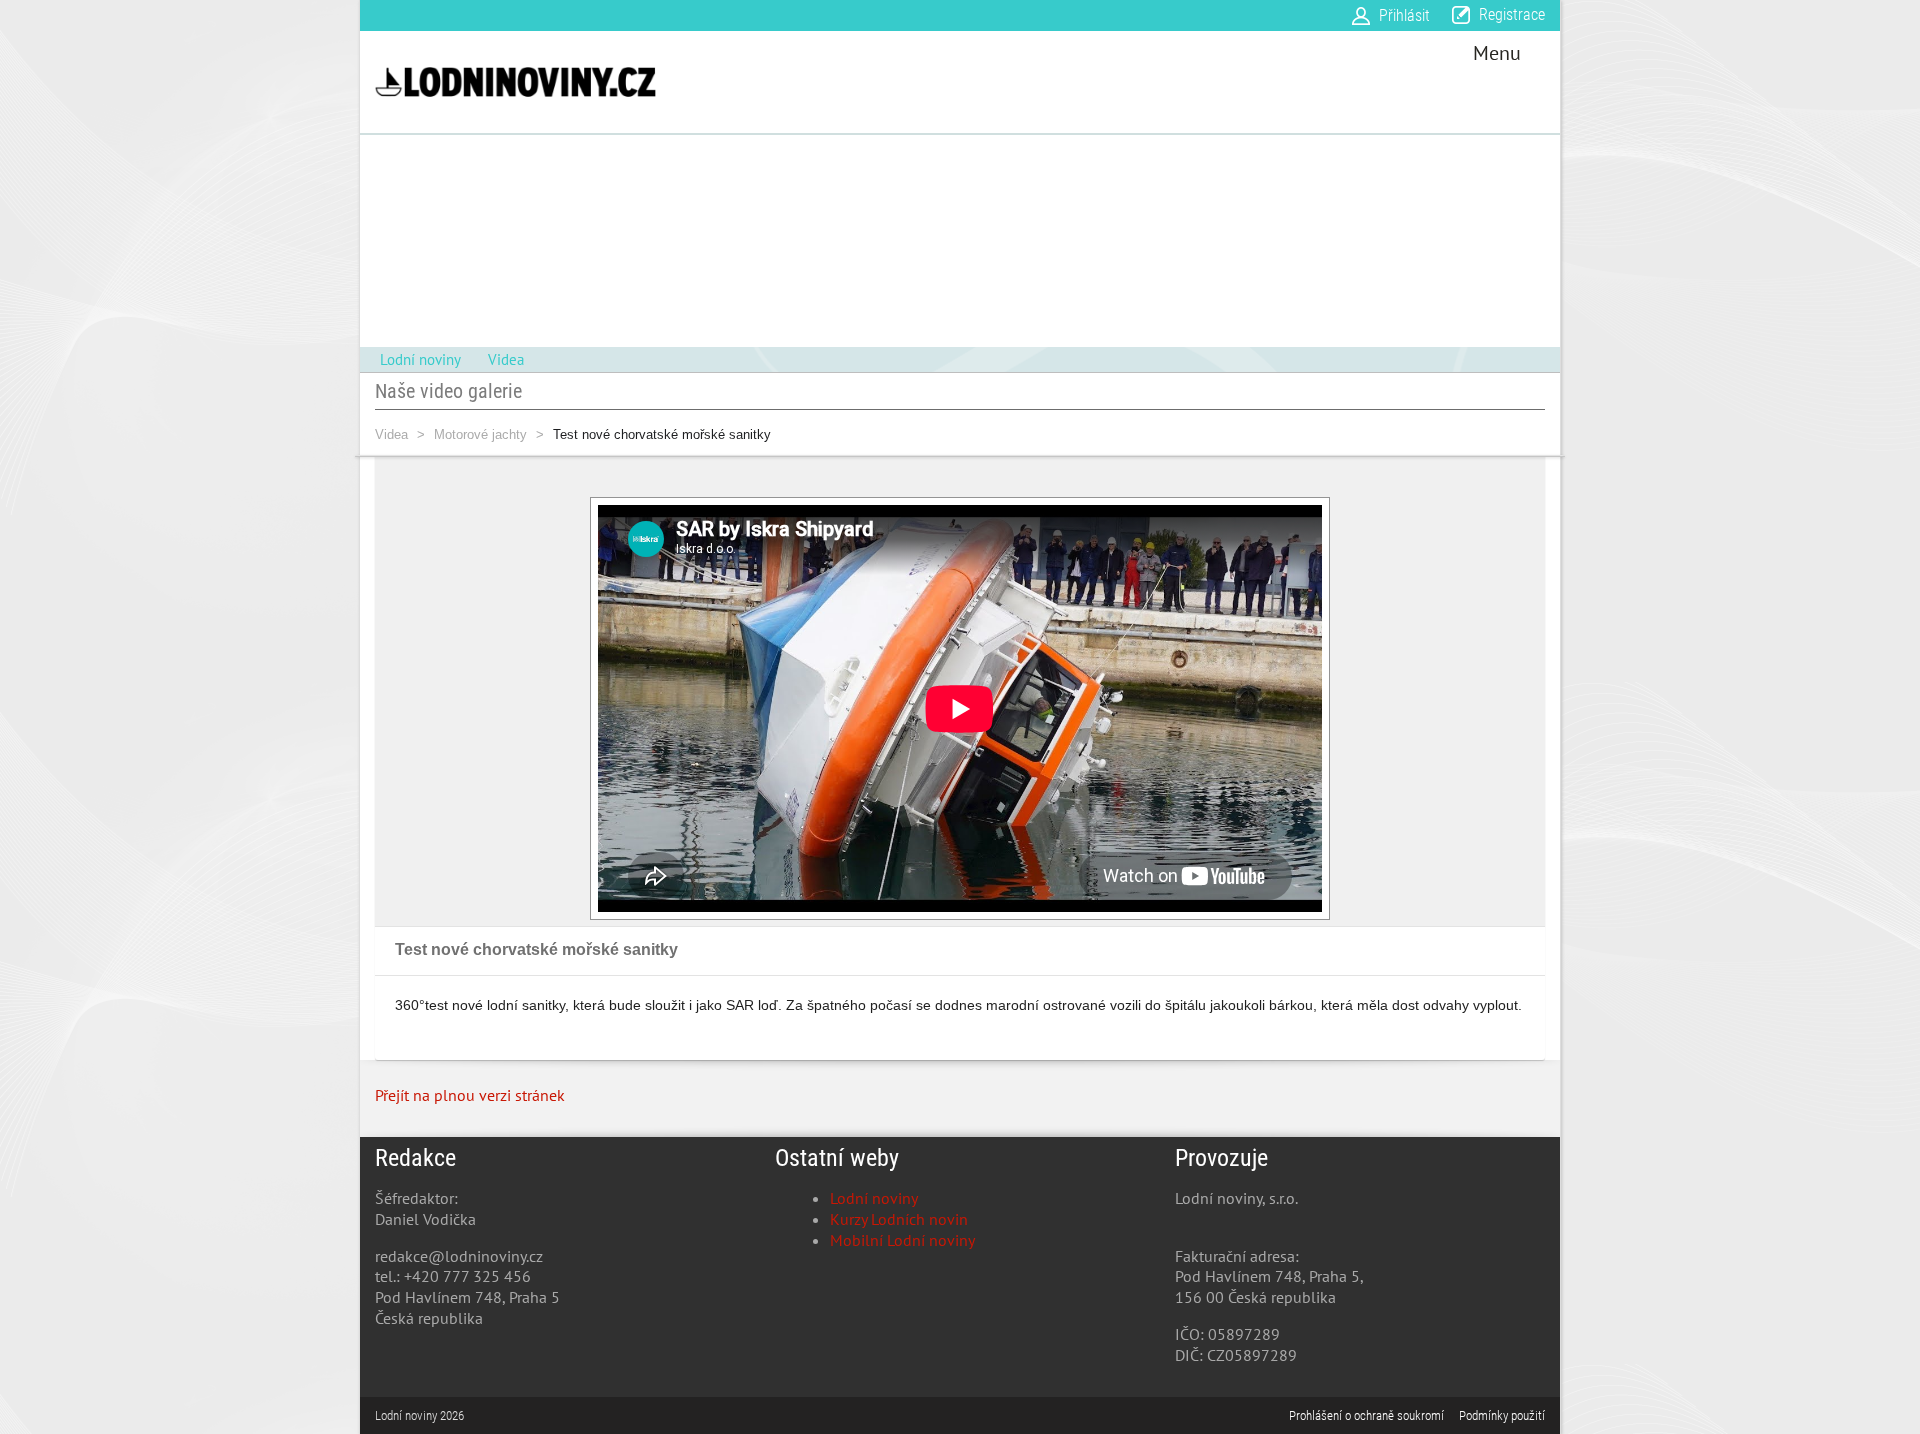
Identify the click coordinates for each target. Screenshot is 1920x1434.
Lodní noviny (874, 1198)
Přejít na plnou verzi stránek (470, 1095)
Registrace (1512, 14)
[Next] (1350, 708)
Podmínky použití (1502, 1415)
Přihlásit (1404, 15)
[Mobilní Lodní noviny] (515, 82)
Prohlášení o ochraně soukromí (1366, 1415)
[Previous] (570, 708)
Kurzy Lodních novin (899, 1219)
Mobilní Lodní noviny (902, 1240)
